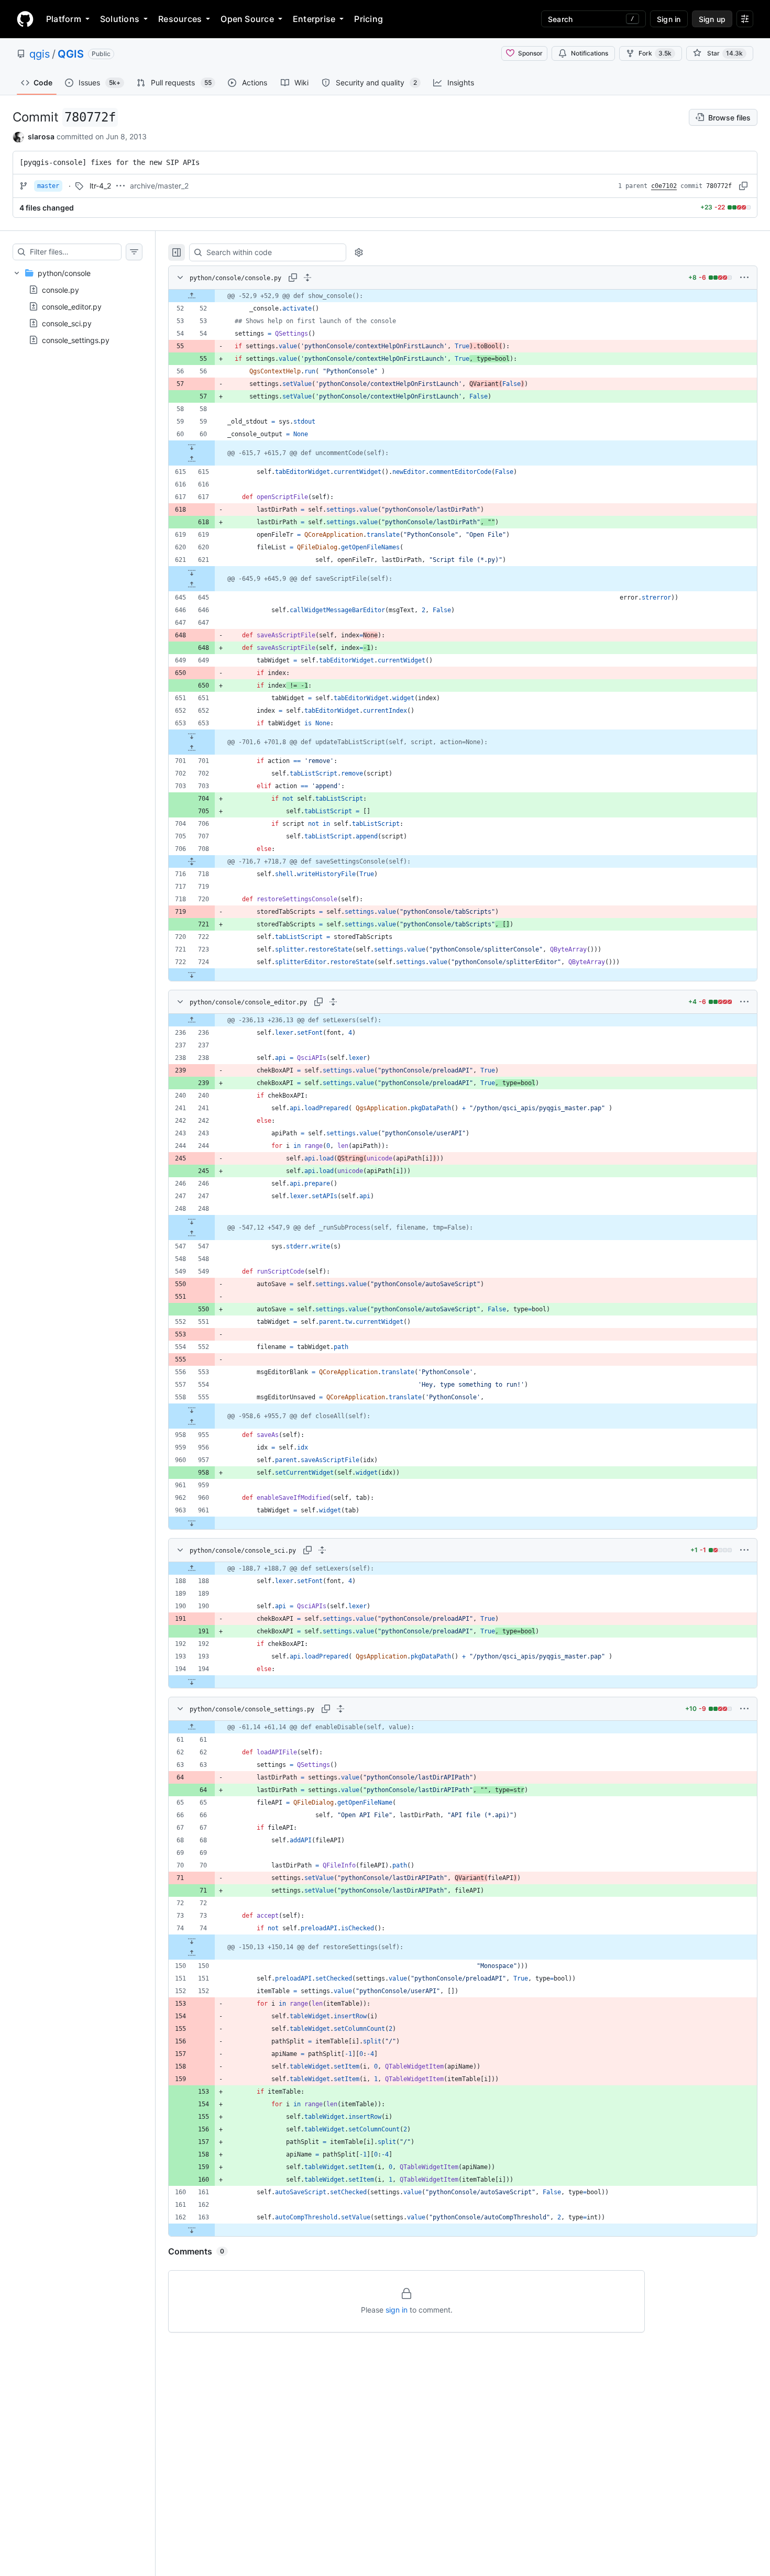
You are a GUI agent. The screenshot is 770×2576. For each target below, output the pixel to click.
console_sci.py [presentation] (67, 323)
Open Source (247, 19)
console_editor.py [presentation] (72, 306)
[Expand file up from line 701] (192, 748)
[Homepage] (25, 19)
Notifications (590, 53)
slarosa (41, 136)
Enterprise (314, 19)
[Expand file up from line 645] (192, 585)
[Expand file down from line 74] (192, 1941)
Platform (64, 19)
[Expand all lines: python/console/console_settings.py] (340, 1709)
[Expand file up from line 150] (192, 1953)
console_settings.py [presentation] (76, 340)
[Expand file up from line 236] (192, 1020)
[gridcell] (463, 296)
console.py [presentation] (60, 289)
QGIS (71, 54)
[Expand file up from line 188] (192, 1568)
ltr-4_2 (100, 186)
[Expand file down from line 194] (192, 1682)
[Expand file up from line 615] (192, 459)
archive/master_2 (159, 186)
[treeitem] (78, 306)
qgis (40, 54)
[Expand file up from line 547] (192, 1234)
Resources (180, 19)
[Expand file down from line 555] (192, 1410)
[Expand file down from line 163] (192, 2230)
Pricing (368, 19)
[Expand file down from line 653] (192, 736)
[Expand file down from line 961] (192, 1523)
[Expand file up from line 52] (192, 296)
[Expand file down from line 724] (192, 975)
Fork (655, 53)
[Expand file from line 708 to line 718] (192, 861)
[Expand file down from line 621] (192, 572)
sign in (397, 2310)
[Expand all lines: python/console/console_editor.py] (333, 1002)
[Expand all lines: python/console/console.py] (307, 278)
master (48, 186)
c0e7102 (664, 186)
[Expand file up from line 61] (192, 1727)
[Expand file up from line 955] (192, 1422)
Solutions (120, 19)
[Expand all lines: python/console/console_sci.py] (322, 1550)
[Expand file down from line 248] (192, 1221)
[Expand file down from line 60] (192, 447)
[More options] (744, 278)
